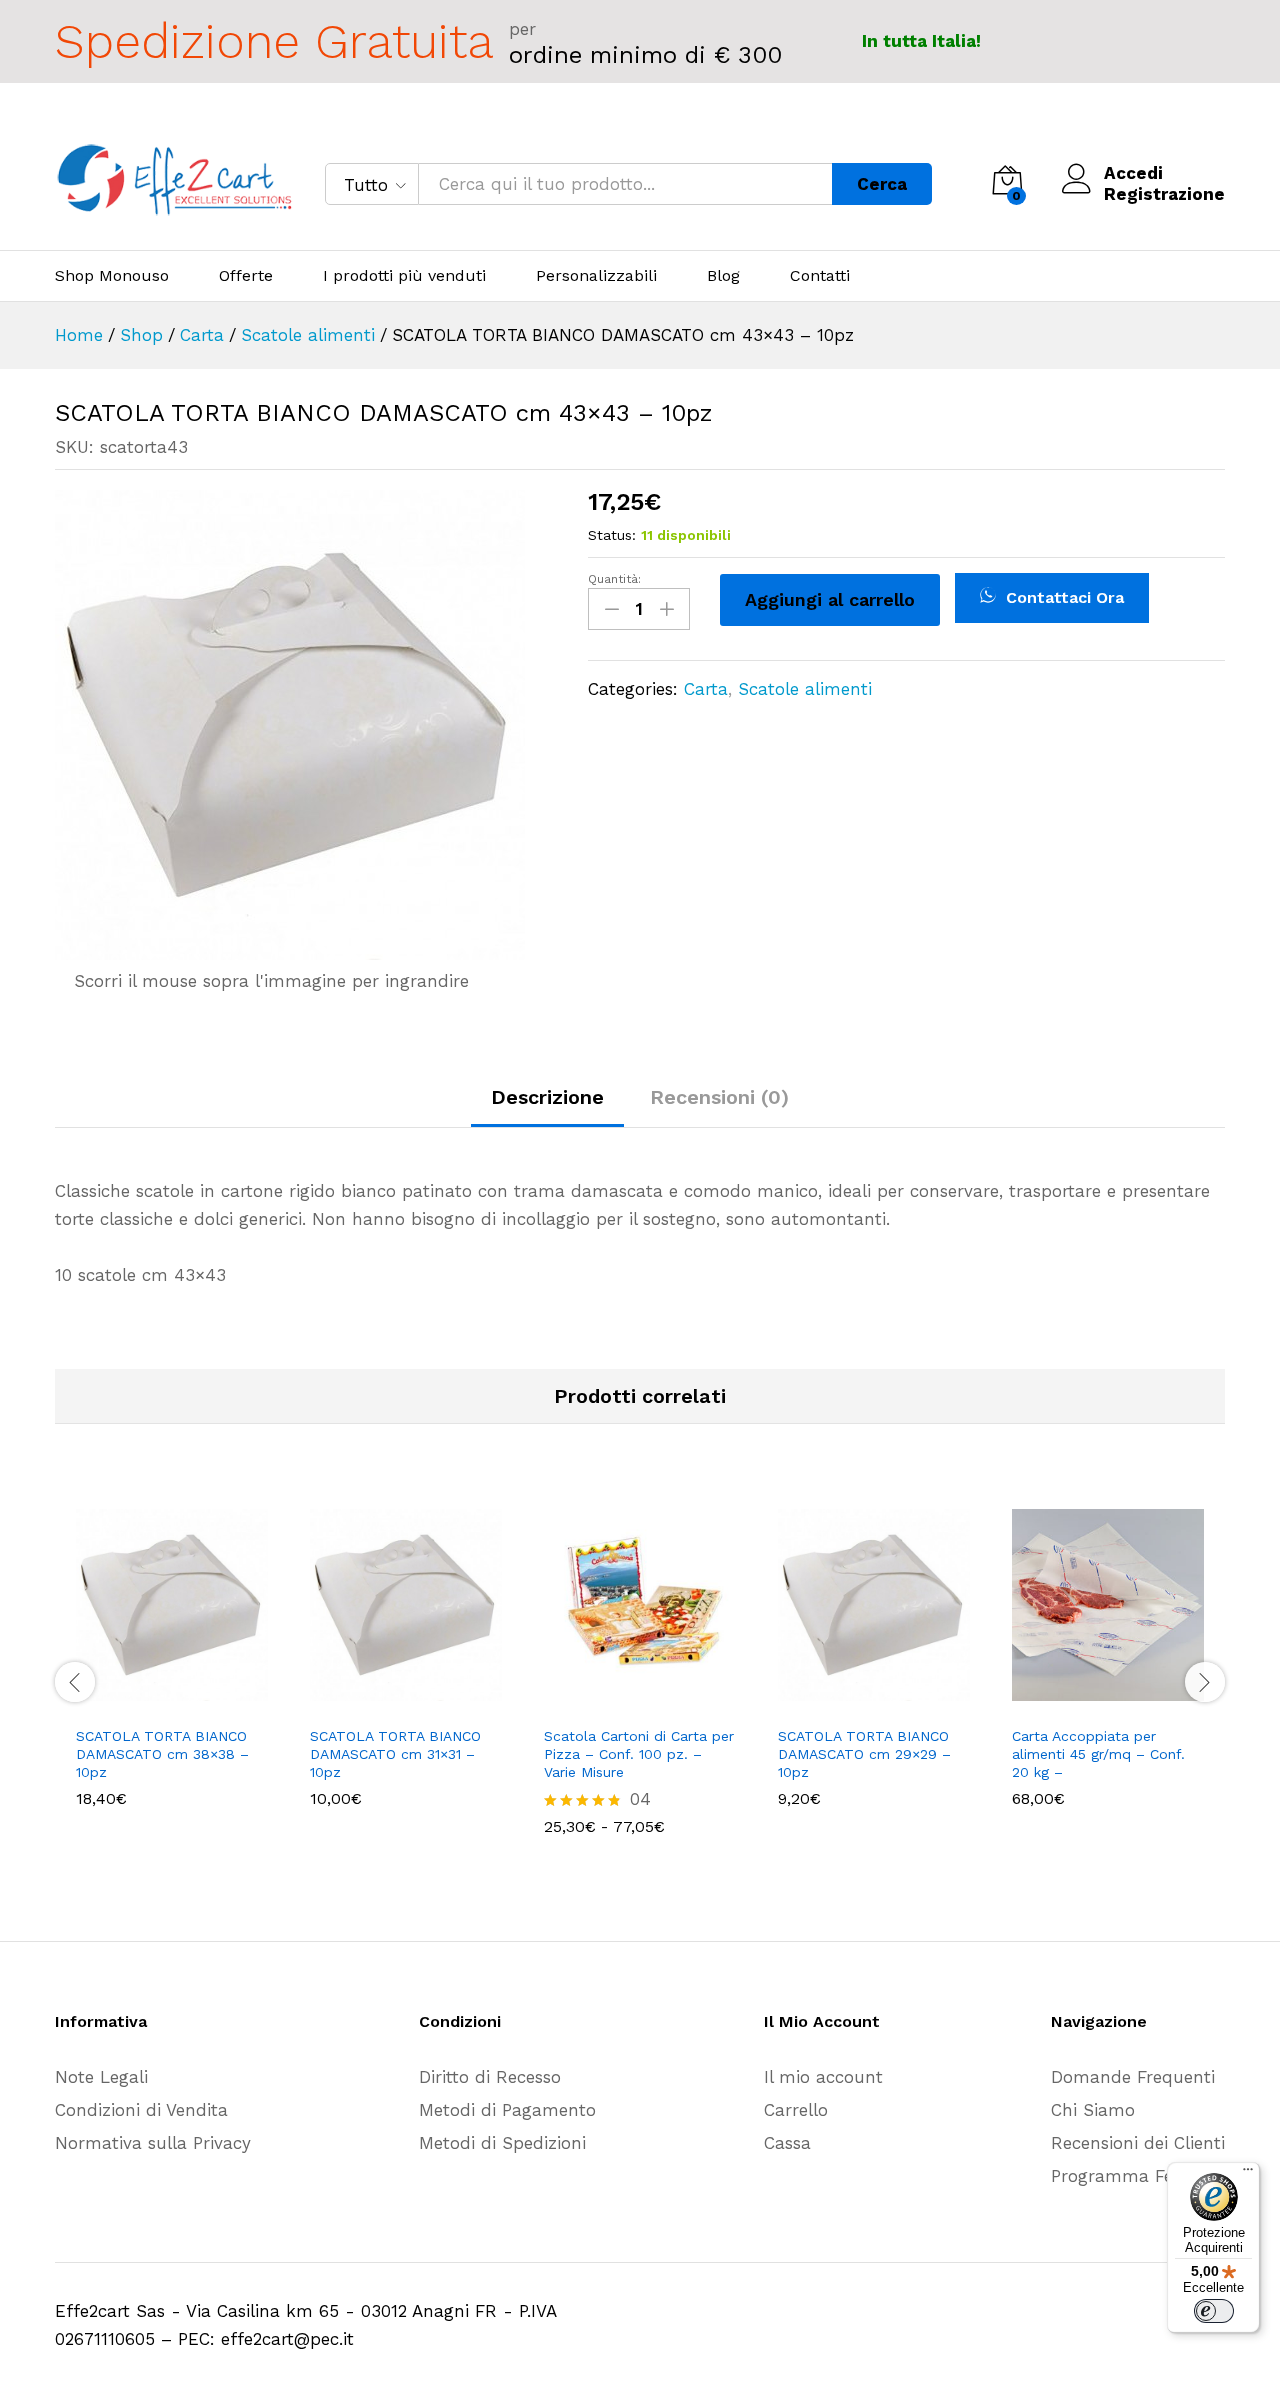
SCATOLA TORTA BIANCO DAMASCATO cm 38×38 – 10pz (162, 1754)
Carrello (796, 2110)
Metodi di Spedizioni (502, 2143)
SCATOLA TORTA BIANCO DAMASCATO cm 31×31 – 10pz (395, 1754)
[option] (172, 1666)
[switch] (1214, 2311)
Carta (706, 689)
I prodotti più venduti (404, 276)
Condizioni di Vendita (141, 2110)
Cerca (882, 184)
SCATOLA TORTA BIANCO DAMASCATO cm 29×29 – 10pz (864, 1754)
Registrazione (1164, 194)
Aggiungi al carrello (830, 599)
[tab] (547, 1106)
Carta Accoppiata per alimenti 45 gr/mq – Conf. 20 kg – (1098, 1754)
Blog (723, 276)
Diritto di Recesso (490, 2077)
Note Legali (101, 2077)
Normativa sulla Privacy (153, 2143)
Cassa (787, 2143)
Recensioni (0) (719, 1097)
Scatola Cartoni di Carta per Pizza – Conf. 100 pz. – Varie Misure (639, 1754)
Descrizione (547, 1097)
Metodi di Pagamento (507, 2110)
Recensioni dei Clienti (1138, 2143)
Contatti (820, 276)
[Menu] (1248, 2174)
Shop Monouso (112, 276)
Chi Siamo (1093, 2110)
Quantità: (614, 579)
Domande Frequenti (1133, 2077)
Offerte (246, 276)
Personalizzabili (596, 276)
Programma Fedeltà (1133, 2176)
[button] (149, 1703)
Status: (612, 535)
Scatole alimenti (805, 689)
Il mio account (823, 2077)
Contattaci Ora (1062, 597)
